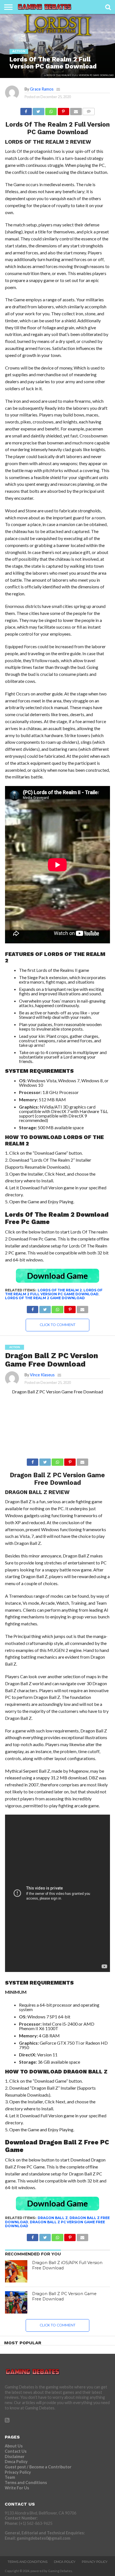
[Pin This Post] (63, 110)
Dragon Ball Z (53, 2218)
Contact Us (16, 2451)
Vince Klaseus (42, 1375)
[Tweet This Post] (39, 110)
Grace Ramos (42, 89)
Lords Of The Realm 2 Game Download (45, 1298)
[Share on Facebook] (26, 110)
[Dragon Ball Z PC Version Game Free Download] (16, 2302)
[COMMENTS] (89, 110)
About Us (14, 2446)
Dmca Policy (16, 2462)
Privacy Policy (18, 2472)
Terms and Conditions (26, 2483)
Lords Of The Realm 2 (60, 1290)
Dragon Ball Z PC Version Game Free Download (55, 2224)
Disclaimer (15, 2457)
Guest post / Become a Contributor (38, 2467)
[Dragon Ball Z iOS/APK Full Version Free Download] (16, 2271)
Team (10, 2477)
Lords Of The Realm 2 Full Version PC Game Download (54, 1292)
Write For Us (17, 2488)
